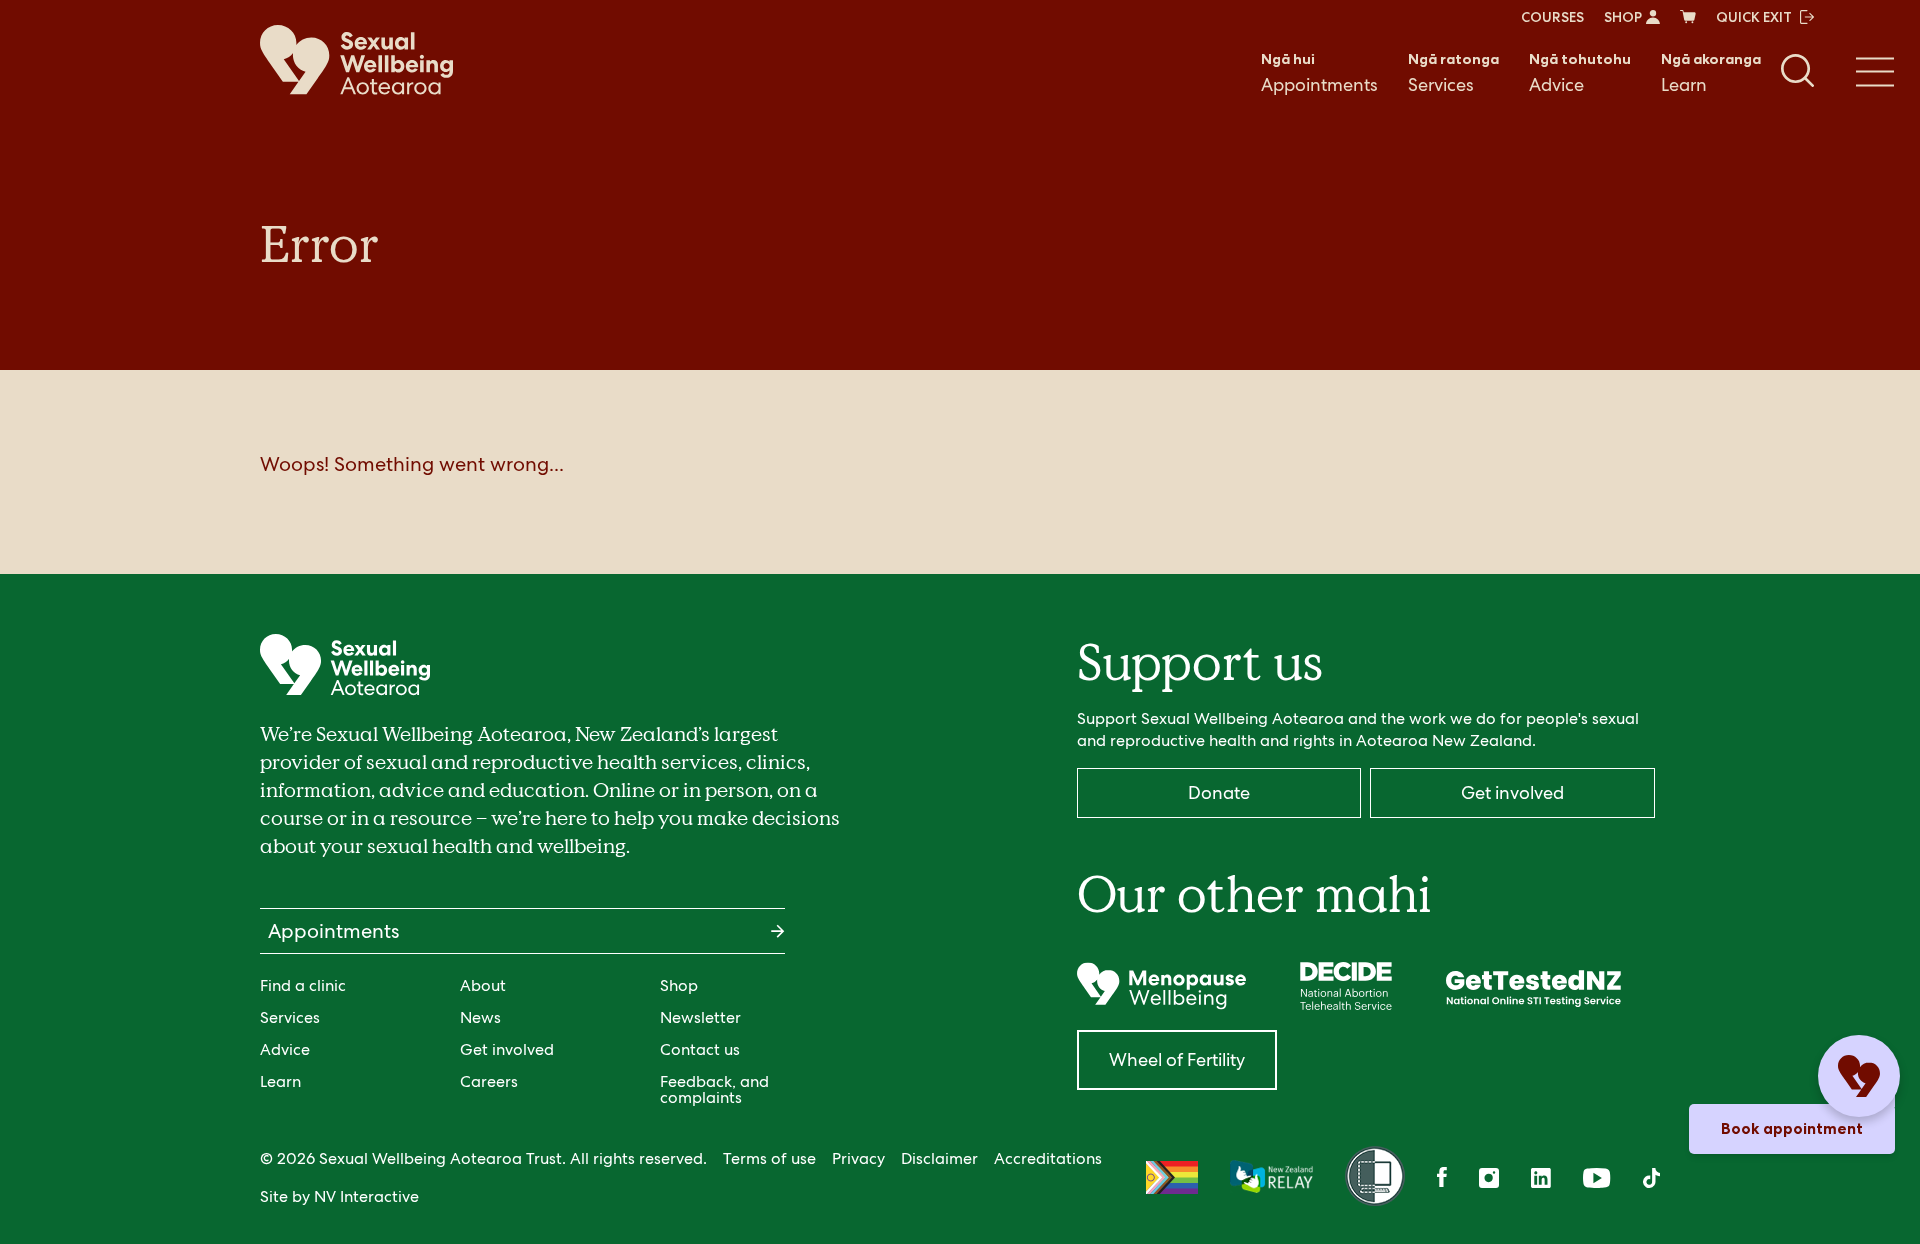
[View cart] (1688, 17)
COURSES (1552, 17)
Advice (1580, 73)
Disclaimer (939, 1158)
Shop (679, 985)
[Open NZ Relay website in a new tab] (1271, 1178)
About (483, 985)
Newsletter (700, 1017)
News (480, 1017)
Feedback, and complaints (714, 1089)
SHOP (1623, 17)
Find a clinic (303, 985)
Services (1453, 73)
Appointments (1319, 73)
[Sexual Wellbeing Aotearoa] (356, 60)
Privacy (858, 1158)
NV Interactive (366, 1196)
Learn (1711, 73)
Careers (489, 1081)
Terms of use (769, 1158)
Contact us (700, 1049)
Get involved (507, 1049)
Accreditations (1048, 1158)
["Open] (1161, 986)
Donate (1219, 792)
